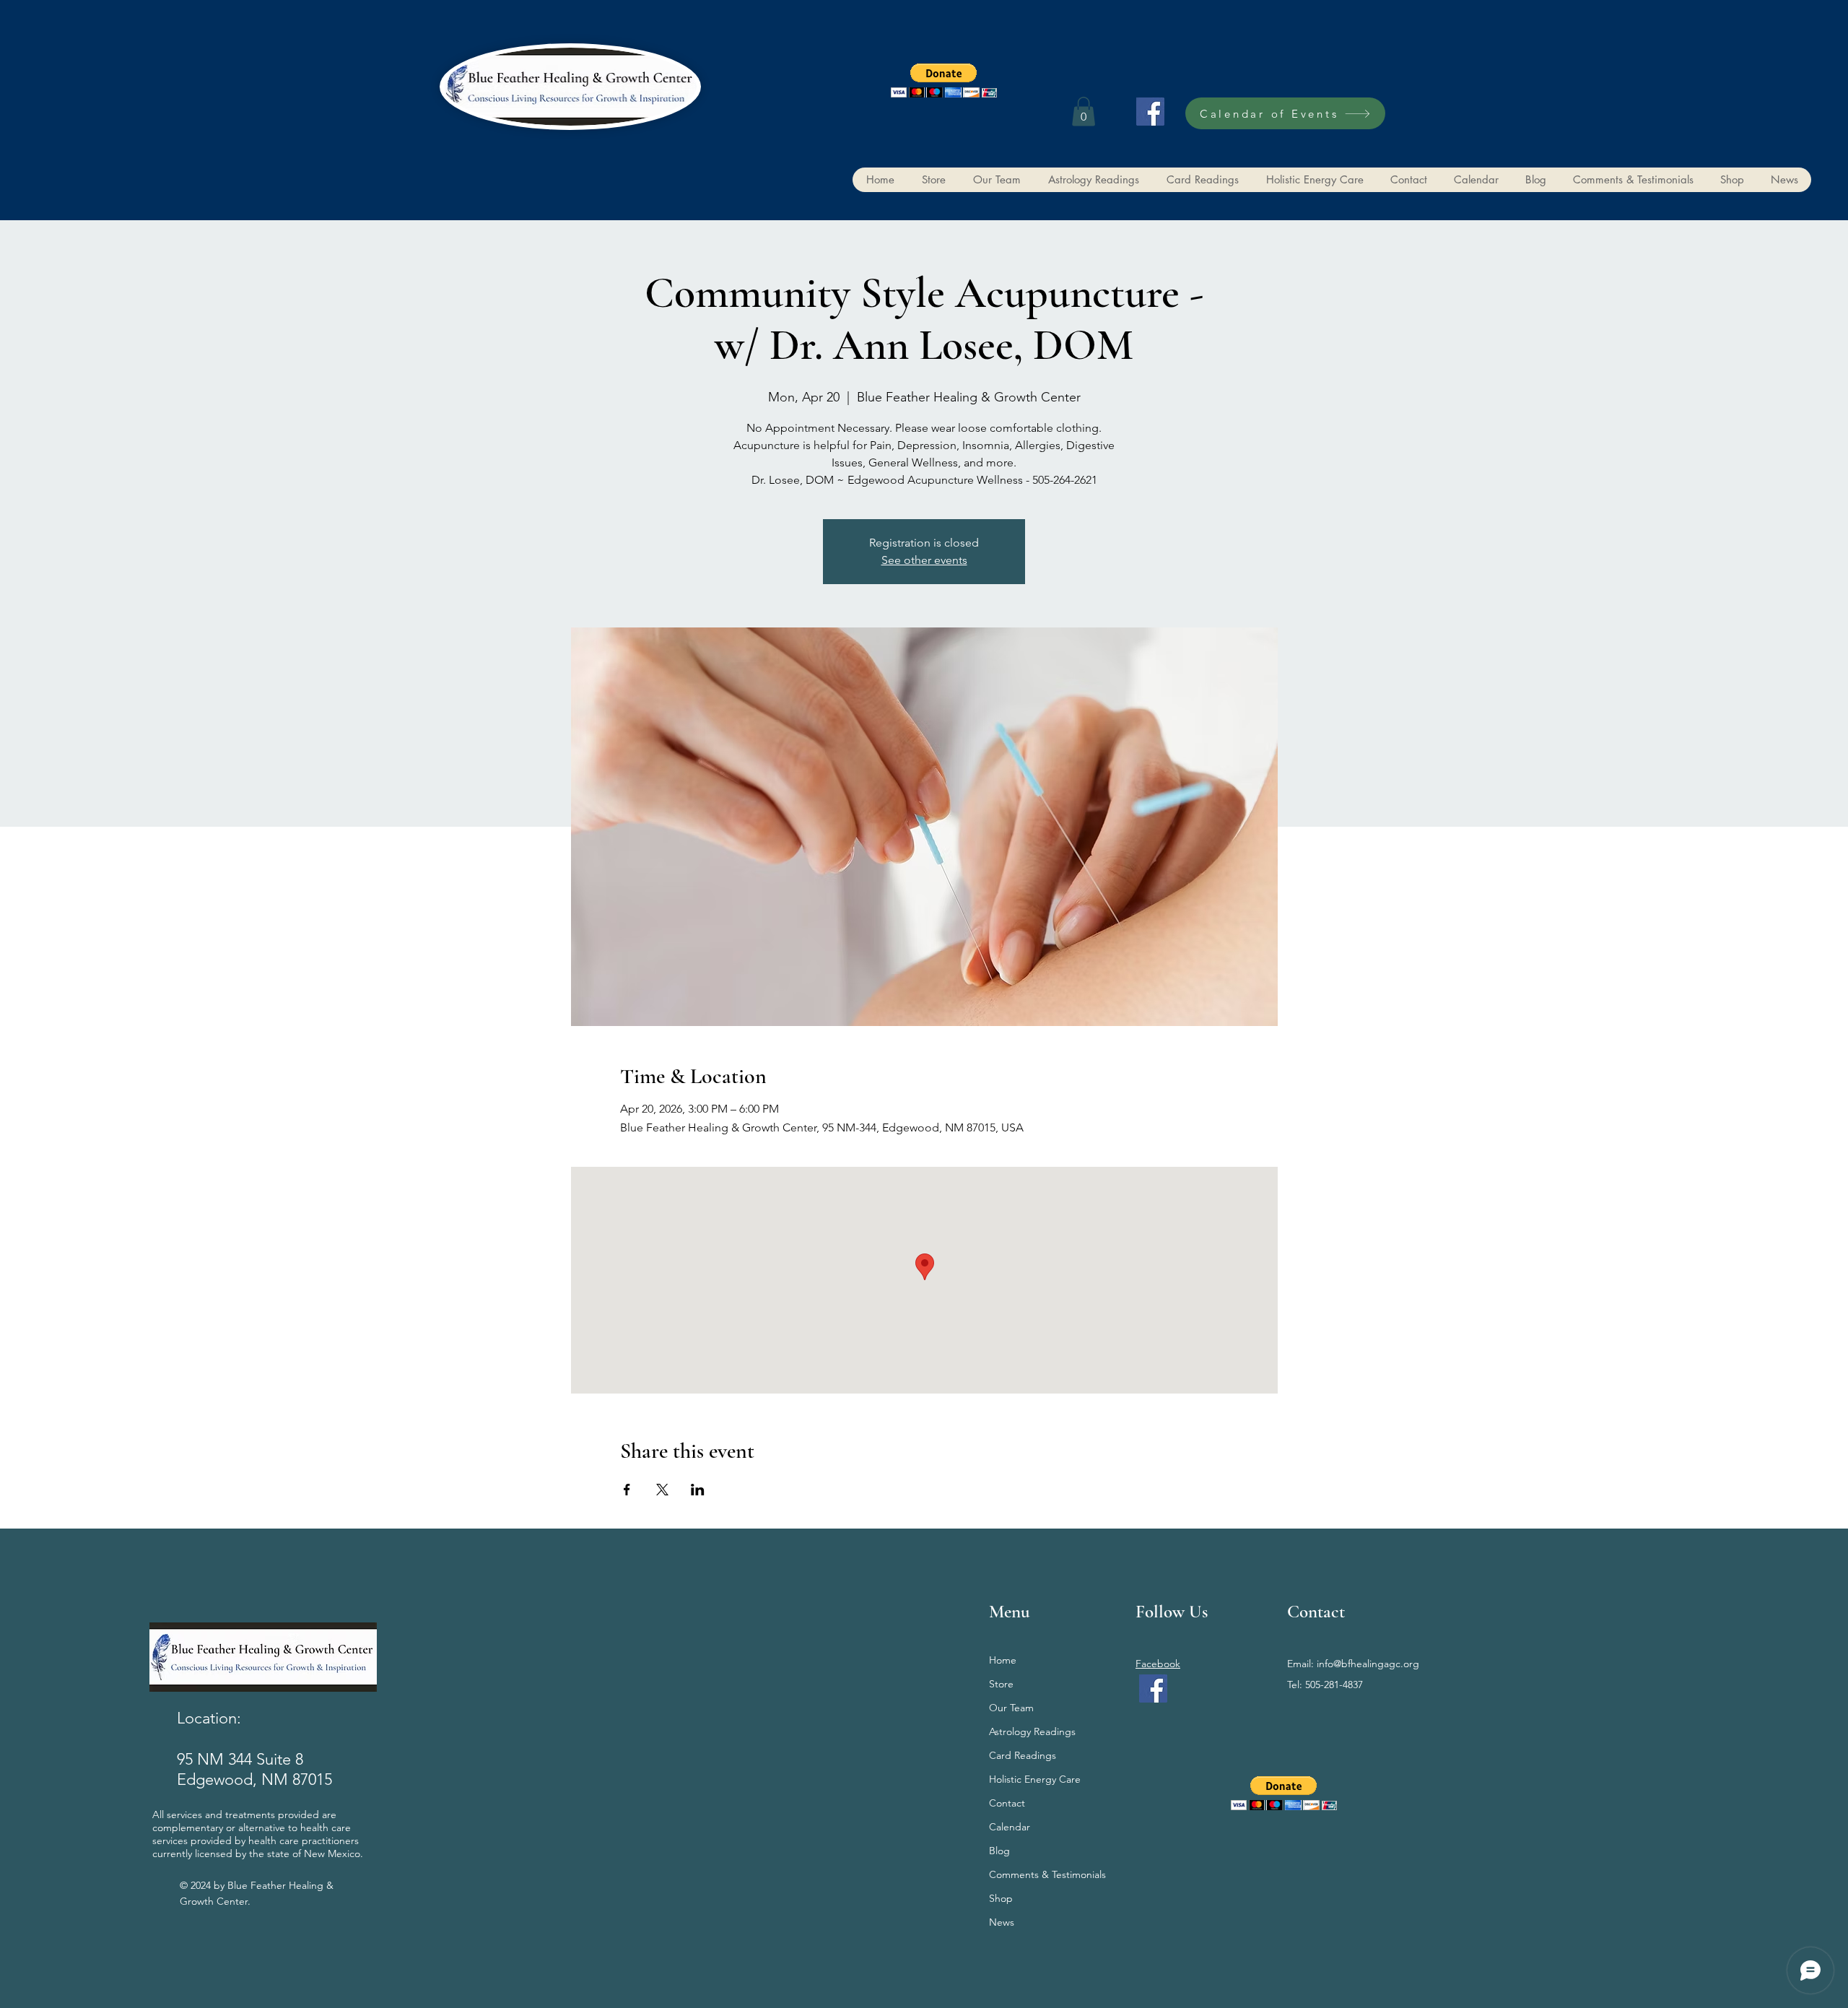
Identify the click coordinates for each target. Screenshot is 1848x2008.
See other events (924, 560)
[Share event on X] (662, 1490)
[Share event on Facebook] (627, 1490)
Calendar (1010, 1827)
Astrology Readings (1032, 1731)
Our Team (1011, 1708)
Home (1003, 1660)
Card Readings (1023, 1755)
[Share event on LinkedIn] (698, 1490)
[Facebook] (1150, 112)
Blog (999, 1851)
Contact (1007, 1803)
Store (1001, 1684)
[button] (944, 81)
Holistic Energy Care (1035, 1779)
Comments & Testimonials (1047, 1874)
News (1002, 1922)
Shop (1001, 1898)
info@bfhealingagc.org (1368, 1664)
